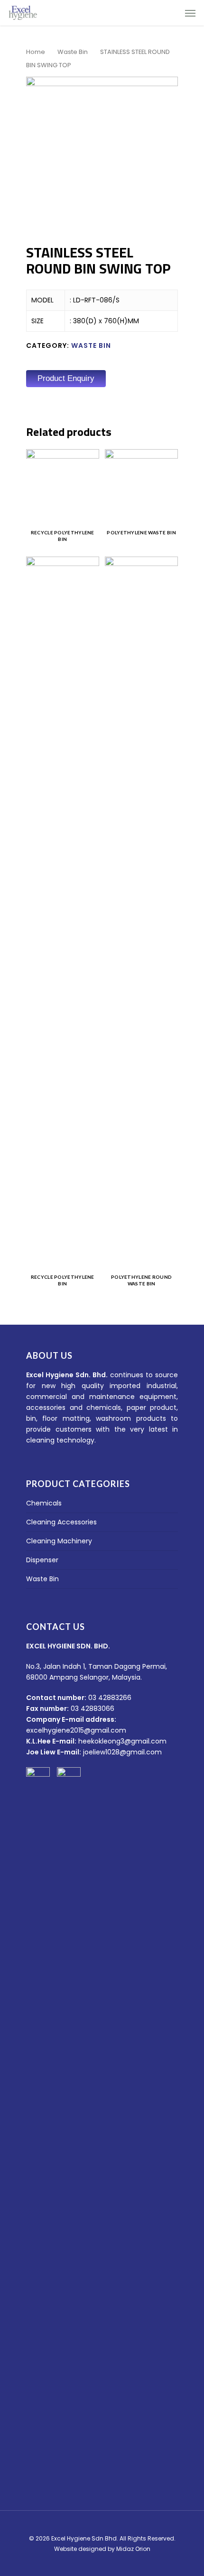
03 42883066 (93, 1708)
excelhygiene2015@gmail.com (76, 1730)
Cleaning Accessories (61, 1522)
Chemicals (44, 1503)
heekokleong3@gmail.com (122, 1741)
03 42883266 (110, 1698)
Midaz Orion (133, 2549)
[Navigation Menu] (190, 13)
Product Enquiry (66, 378)
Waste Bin (73, 52)
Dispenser (42, 1560)
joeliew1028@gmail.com (122, 1752)
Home (36, 52)
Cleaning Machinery (59, 1541)
